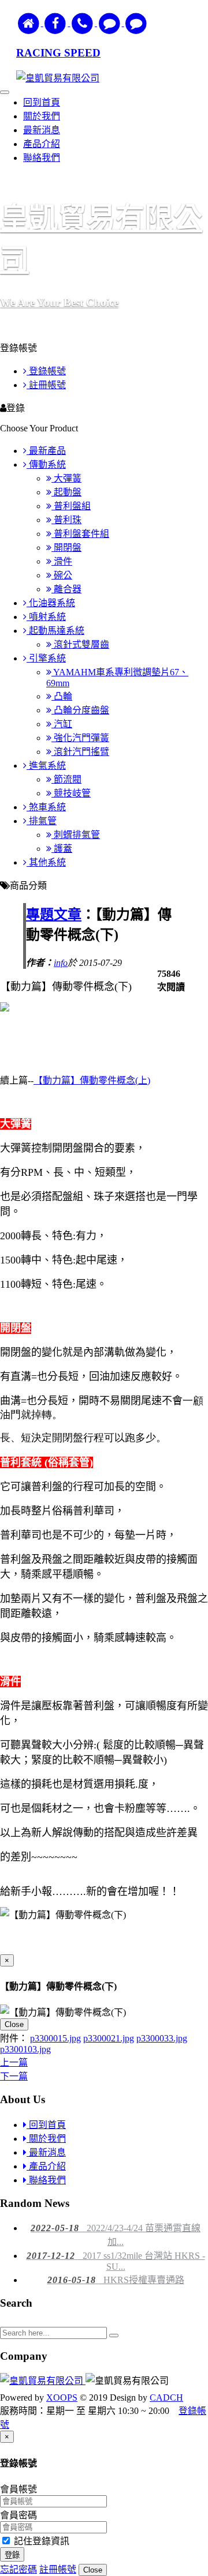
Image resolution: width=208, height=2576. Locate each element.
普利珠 (66, 520)
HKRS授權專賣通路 (116, 2280)
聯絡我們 (42, 158)
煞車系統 (46, 807)
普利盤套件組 (80, 534)
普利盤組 (71, 506)
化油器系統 (51, 603)
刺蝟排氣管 (76, 835)
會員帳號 (18, 2489)
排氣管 (42, 821)
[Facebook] (57, 23)
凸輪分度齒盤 (80, 710)
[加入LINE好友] (111, 23)
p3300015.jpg (55, 2038)
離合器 (66, 589)
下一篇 (14, 2076)
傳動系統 (46, 465)
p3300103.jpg (25, 2049)
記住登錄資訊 (40, 2541)
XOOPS (62, 2398)
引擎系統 (46, 658)
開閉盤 (66, 548)
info (61, 963)
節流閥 (66, 779)
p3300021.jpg (109, 2038)
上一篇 (14, 2062)
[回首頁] (30, 23)
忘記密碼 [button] (18, 2569)
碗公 (62, 575)
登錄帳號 (46, 371)
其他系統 (46, 862)
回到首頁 (42, 102)
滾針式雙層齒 (80, 644)
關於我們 (42, 116)
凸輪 (62, 696)
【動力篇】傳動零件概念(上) (92, 1080)
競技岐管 (71, 793)
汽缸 (62, 724)
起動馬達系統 (55, 631)
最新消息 (42, 130)
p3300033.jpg (162, 2038)
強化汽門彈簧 (80, 738)
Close (14, 2024)
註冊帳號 (46, 385)
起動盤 (66, 492)
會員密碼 (18, 2515)
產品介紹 (42, 144)
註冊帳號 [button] (58, 2569)
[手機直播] (83, 23)
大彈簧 (66, 478)
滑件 (62, 561)
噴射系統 (46, 617)
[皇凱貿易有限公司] (43, 2381)
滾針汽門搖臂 (80, 752)
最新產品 (46, 451)
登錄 (12, 2555)
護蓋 (62, 849)
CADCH (166, 2398)
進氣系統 (46, 766)
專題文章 (54, 915)
